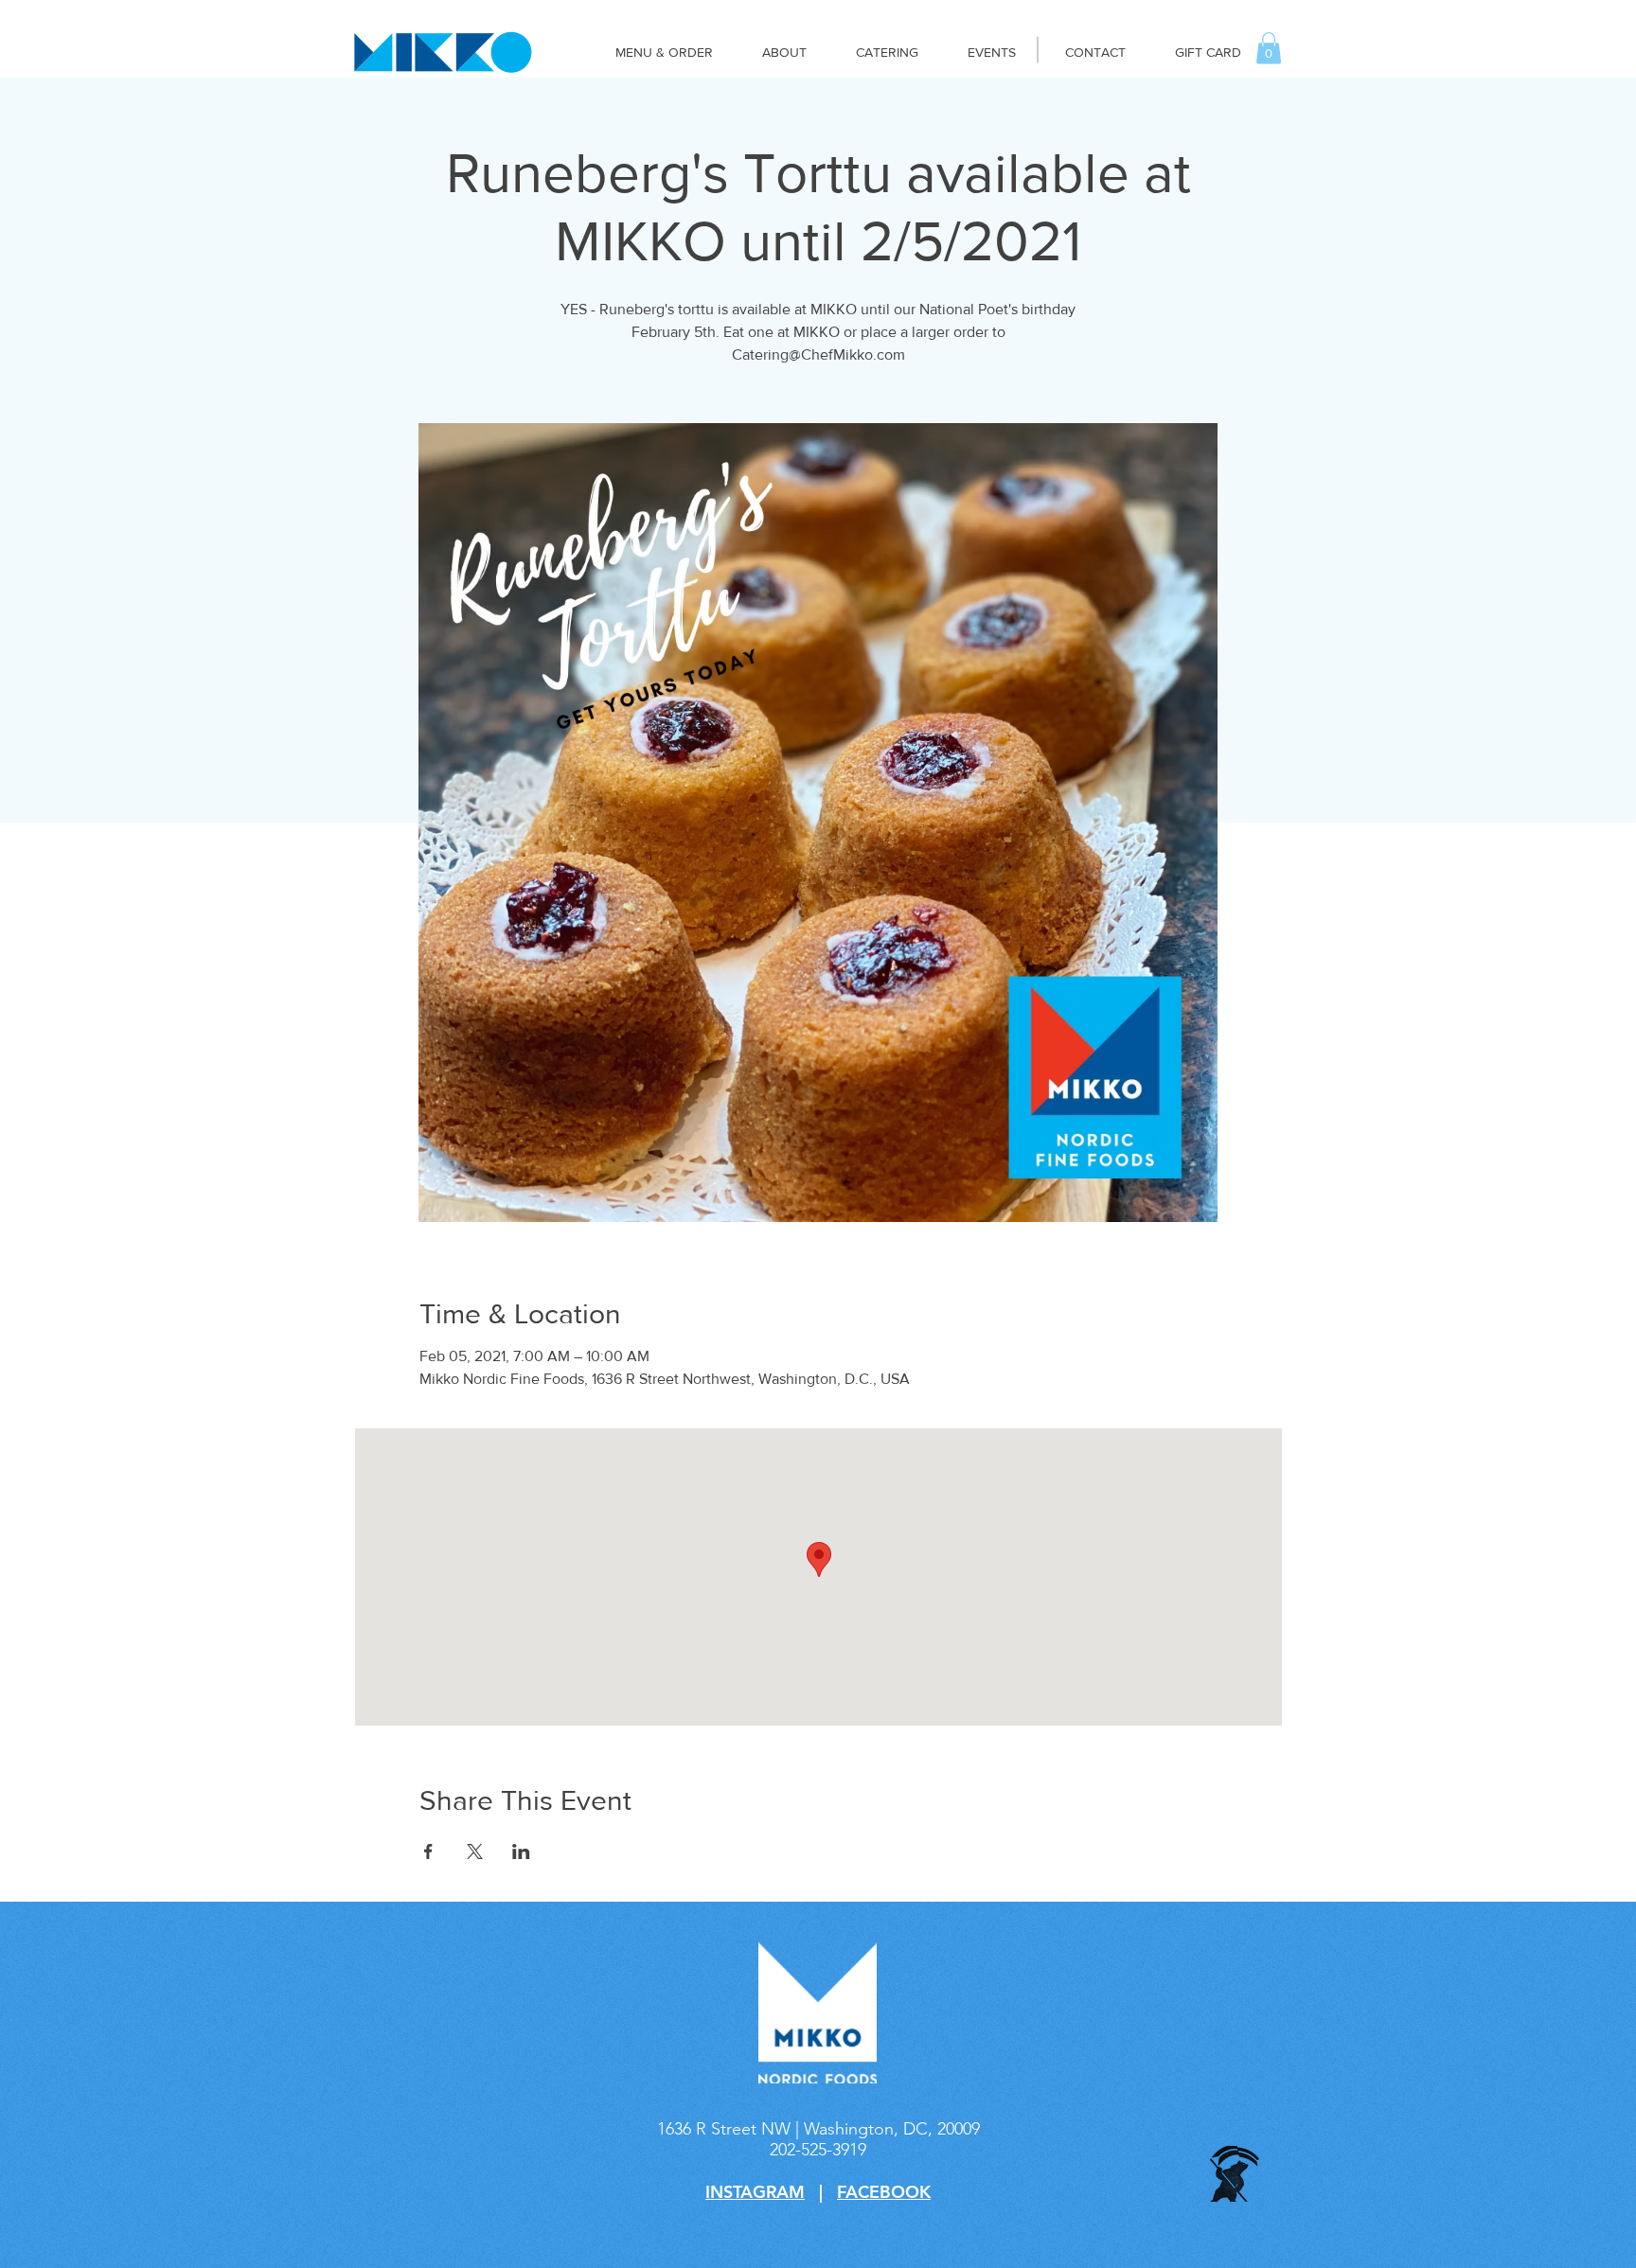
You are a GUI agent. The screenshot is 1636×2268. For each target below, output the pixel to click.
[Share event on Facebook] (428, 1852)
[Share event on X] (475, 1852)
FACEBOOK (884, 2192)
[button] (1269, 48)
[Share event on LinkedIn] (521, 1852)
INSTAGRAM (755, 2192)
